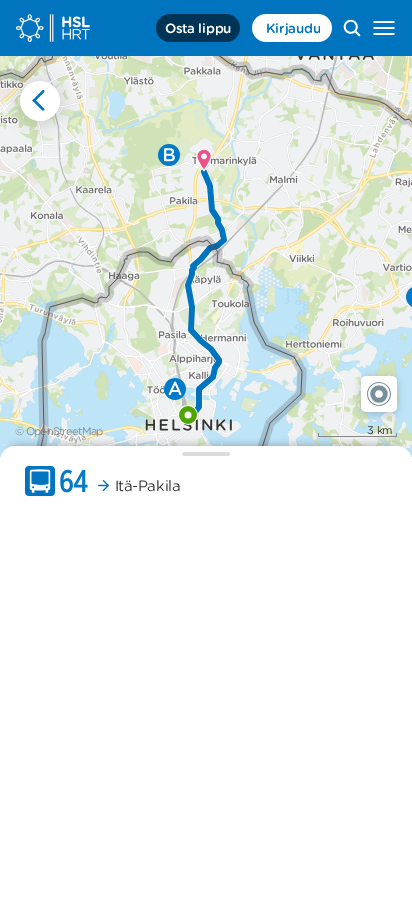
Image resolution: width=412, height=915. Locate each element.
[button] (379, 394)
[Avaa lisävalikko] (384, 28)
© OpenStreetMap (59, 431)
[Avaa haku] (352, 28)
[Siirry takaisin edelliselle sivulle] (40, 101)
